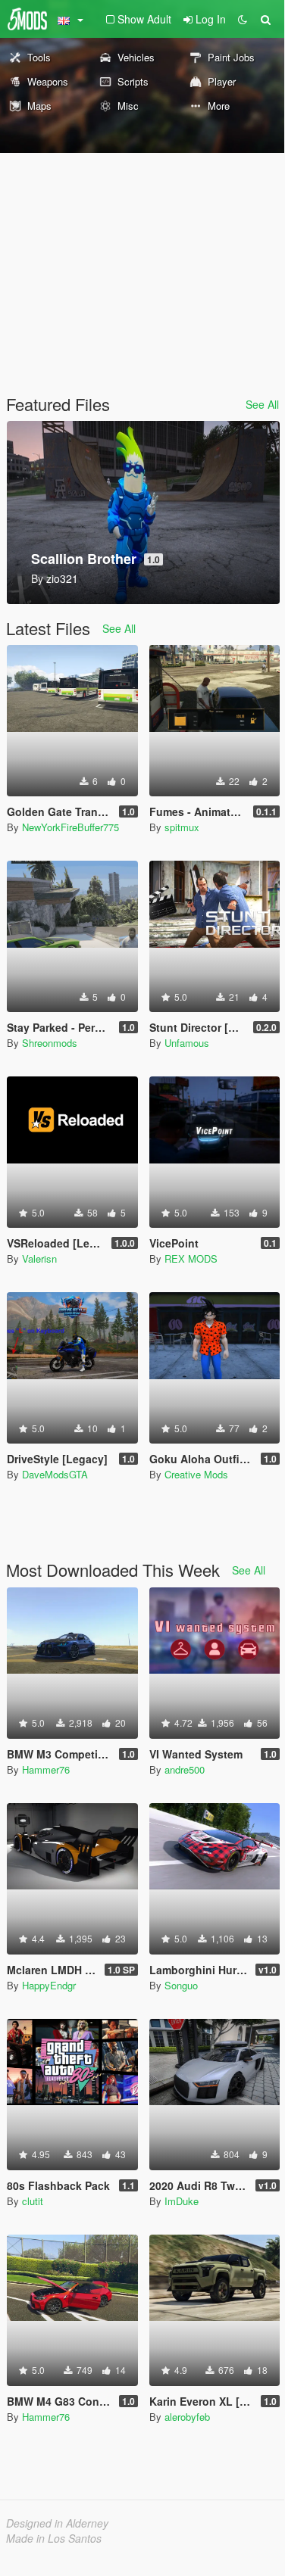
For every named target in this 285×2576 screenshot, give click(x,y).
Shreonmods (50, 1043)
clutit (33, 2201)
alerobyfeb (187, 2417)
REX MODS (191, 1258)
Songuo (181, 1985)
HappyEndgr (49, 1985)
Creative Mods (196, 1474)
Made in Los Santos (54, 2538)
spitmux (182, 827)
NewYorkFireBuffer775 (70, 827)
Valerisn (39, 1258)
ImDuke (182, 2201)
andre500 (185, 1769)
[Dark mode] (243, 19)
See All (262, 404)
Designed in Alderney (57, 2523)
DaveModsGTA (55, 1474)
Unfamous (187, 1043)
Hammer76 (46, 1769)
